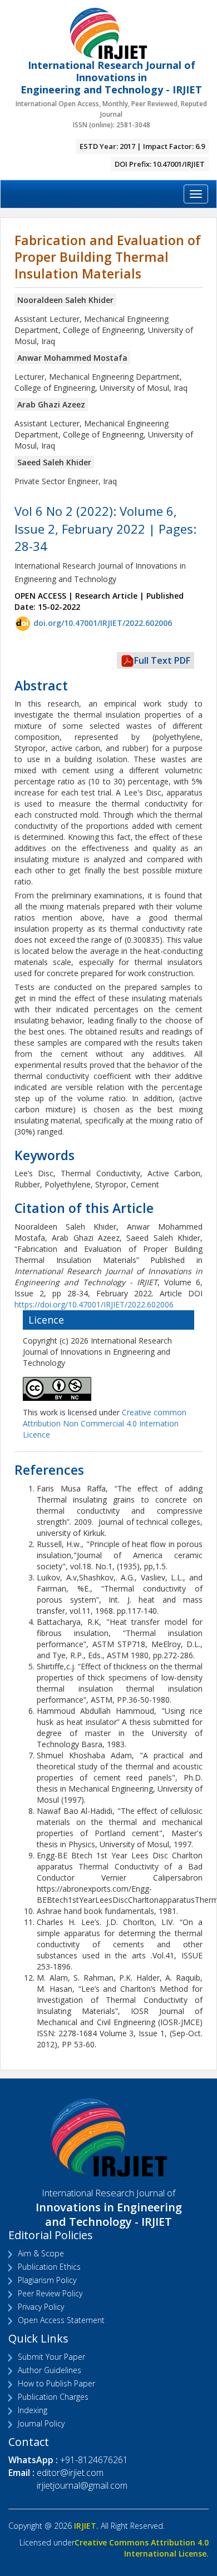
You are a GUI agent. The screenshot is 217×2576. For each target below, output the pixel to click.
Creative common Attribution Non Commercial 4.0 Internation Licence (105, 1423)
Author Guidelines (50, 2370)
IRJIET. (86, 2526)
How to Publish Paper (56, 2383)
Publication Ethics (49, 2267)
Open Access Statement (61, 2320)
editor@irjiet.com (70, 2473)
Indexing (33, 2410)
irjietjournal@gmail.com (82, 2485)
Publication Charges (53, 2397)
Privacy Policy (41, 2307)
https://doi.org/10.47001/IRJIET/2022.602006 (94, 1304)
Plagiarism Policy (47, 2280)
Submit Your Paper (51, 2357)
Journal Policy (41, 2423)
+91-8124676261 (94, 2460)
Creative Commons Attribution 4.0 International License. (142, 2548)
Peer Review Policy (50, 2293)
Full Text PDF (162, 660)
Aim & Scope (41, 2253)
